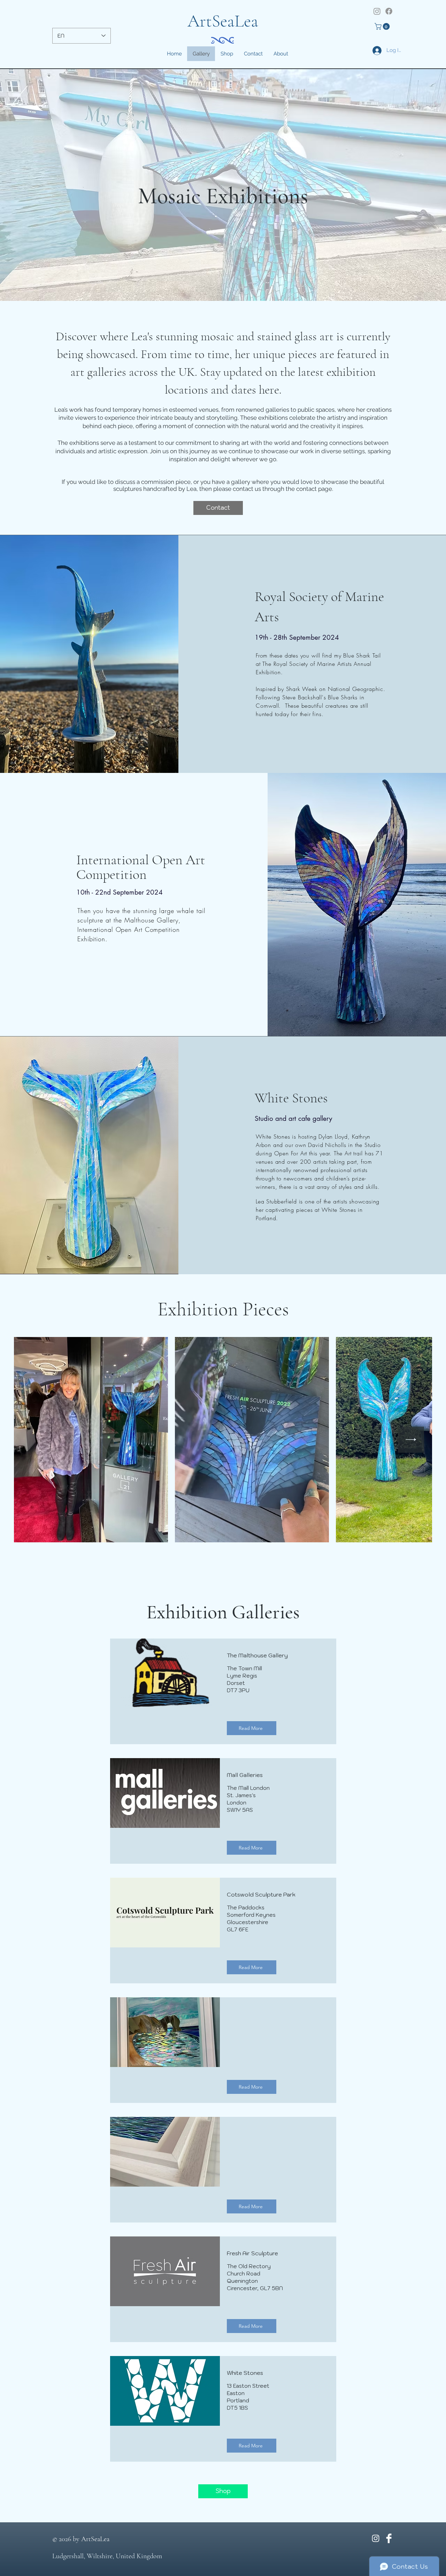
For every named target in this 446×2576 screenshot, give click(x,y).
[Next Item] (411, 1440)
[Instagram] (377, 11)
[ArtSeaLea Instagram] (376, 2538)
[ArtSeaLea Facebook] (389, 2538)
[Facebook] (389, 11)
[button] (383, 26)
